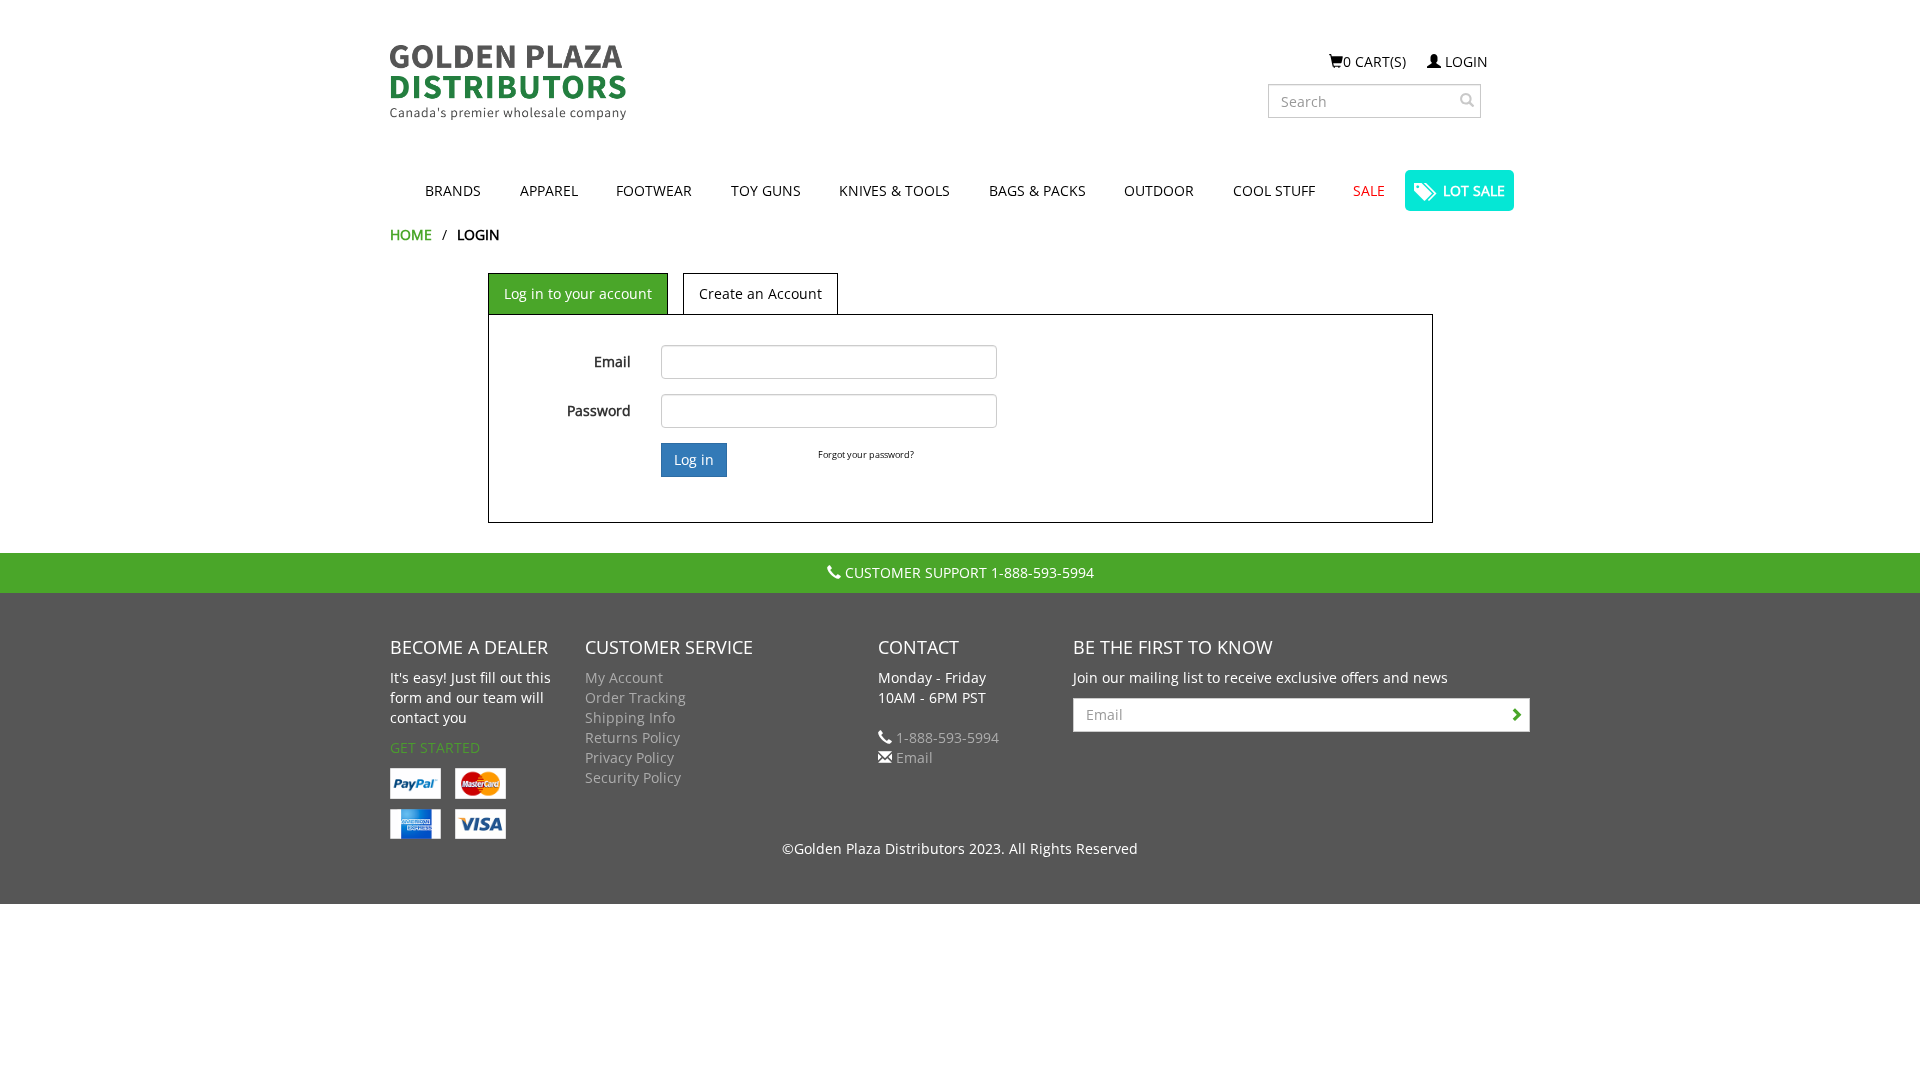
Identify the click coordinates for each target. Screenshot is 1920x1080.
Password (599, 410)
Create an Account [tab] (760, 293)
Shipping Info (630, 717)
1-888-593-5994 (1042, 572)
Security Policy (633, 777)
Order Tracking (635, 697)
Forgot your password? (866, 454)
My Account (624, 677)
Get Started (435, 747)
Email (612, 361)
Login (1464, 61)
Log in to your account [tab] (578, 293)
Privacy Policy (629, 757)
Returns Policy (632, 737)
